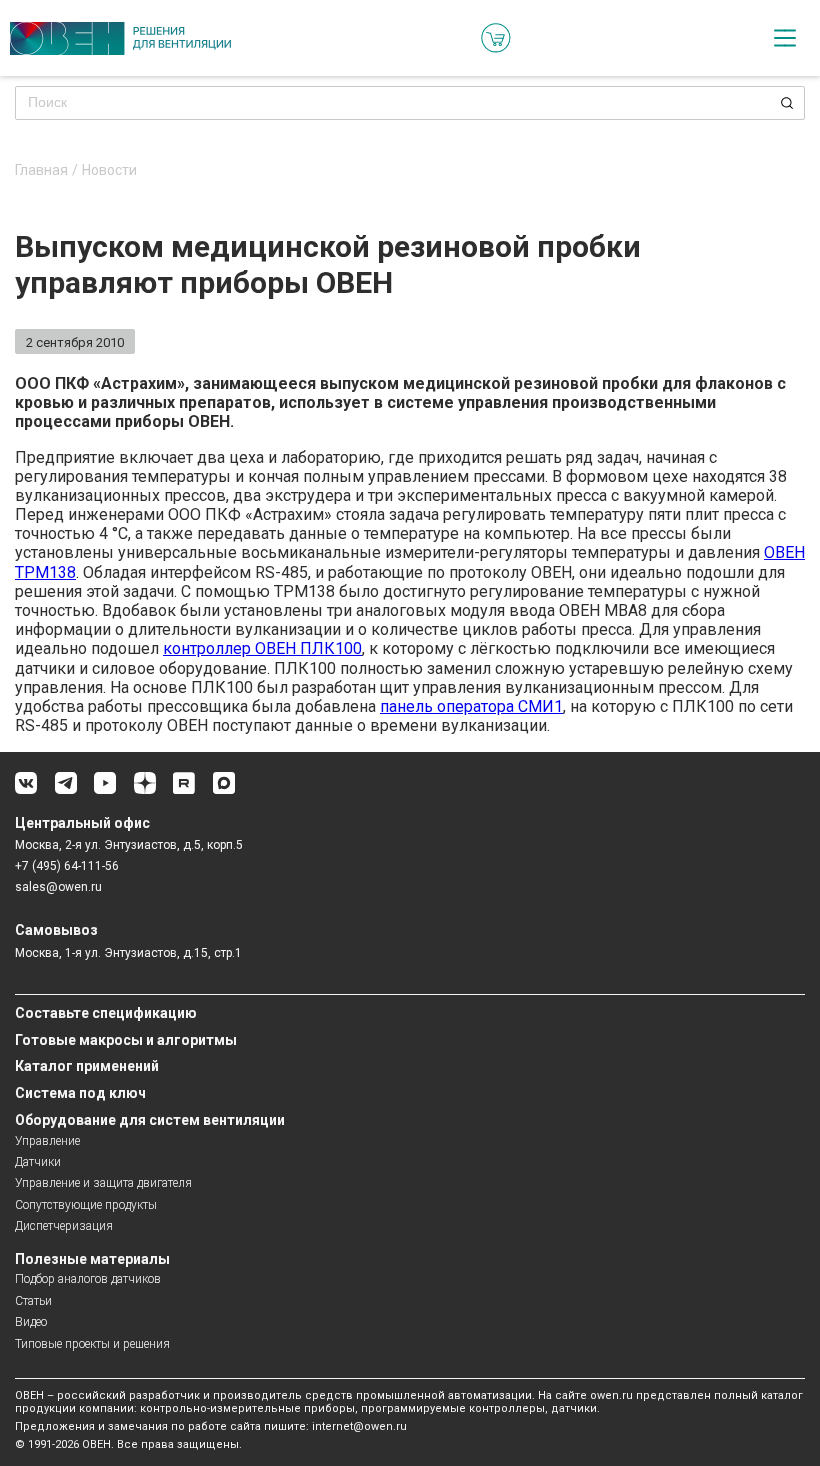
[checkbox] (785, 38)
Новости (109, 170)
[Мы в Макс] (224, 790)
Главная (41, 170)
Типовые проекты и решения (92, 1344)
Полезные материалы (92, 1259)
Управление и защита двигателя (103, 1183)
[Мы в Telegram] (66, 790)
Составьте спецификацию (106, 1013)
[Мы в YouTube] (105, 790)
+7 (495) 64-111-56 (67, 866)
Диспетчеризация (64, 1226)
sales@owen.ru (58, 887)
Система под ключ (80, 1093)
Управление (47, 1141)
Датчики (38, 1162)
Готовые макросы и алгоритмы (126, 1040)
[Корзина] (496, 38)
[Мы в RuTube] (184, 790)
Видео (31, 1322)
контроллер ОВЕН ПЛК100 (262, 648)
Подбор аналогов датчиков (88, 1279)
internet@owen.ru (359, 1426)
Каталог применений (87, 1066)
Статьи (33, 1301)
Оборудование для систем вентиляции (150, 1120)
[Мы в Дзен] (145, 790)
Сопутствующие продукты (86, 1205)
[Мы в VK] (26, 790)
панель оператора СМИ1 (471, 706)
